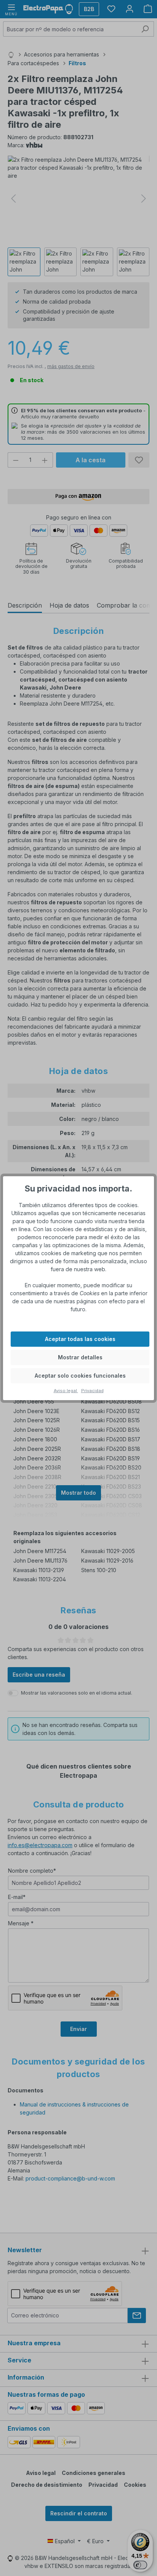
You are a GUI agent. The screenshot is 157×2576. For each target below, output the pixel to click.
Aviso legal (66, 1391)
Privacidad (92, 1391)
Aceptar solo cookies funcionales (80, 1376)
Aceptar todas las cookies (80, 1339)
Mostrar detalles (80, 1357)
